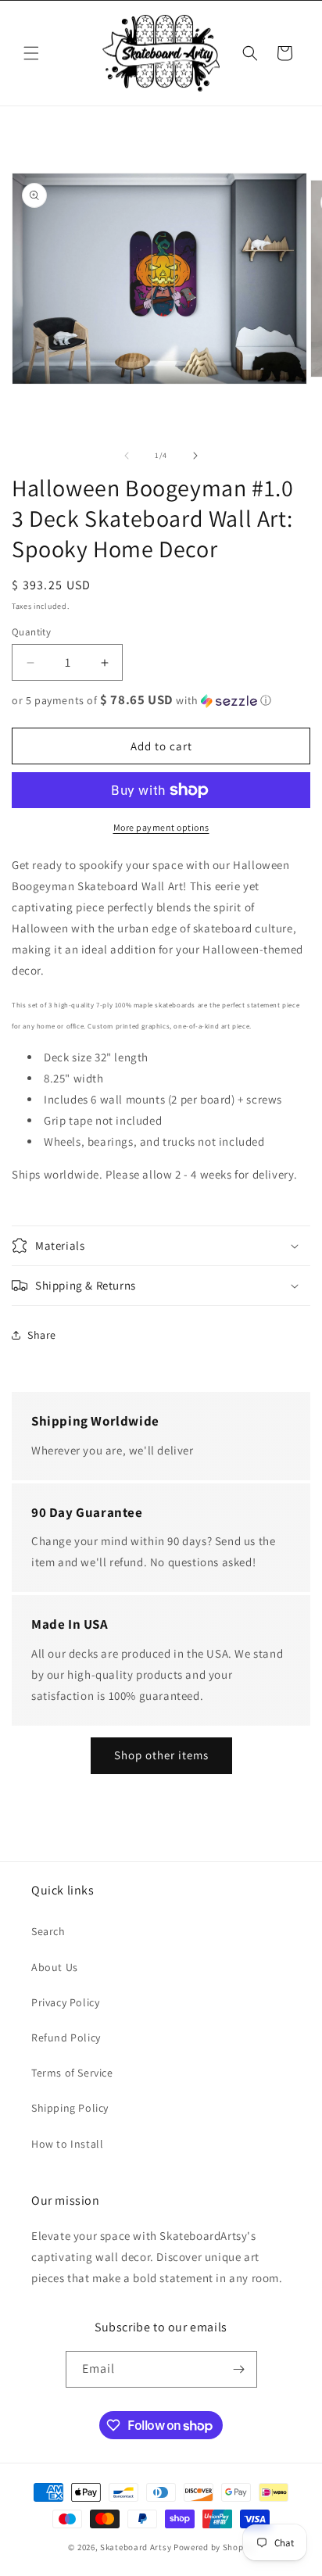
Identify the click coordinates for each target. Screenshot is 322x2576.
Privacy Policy (65, 2002)
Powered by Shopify (214, 2547)
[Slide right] (195, 456)
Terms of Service (72, 2073)
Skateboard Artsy (136, 2547)
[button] (31, 53)
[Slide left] (127, 456)
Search (48, 1931)
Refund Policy (66, 2038)
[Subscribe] (239, 2369)
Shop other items (161, 1755)
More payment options (161, 827)
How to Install (67, 2144)
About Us (55, 1967)
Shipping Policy (70, 2108)
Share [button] (42, 1335)
